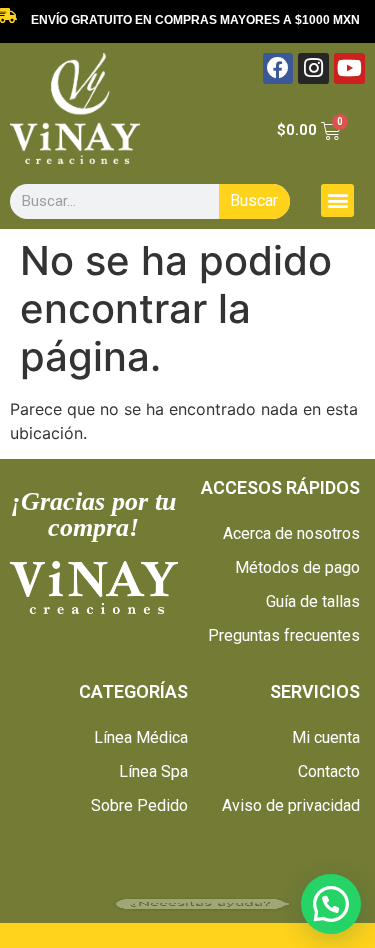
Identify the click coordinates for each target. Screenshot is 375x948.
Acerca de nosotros (291, 533)
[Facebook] (278, 68)
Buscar (254, 200)
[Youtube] (349, 68)
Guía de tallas (313, 601)
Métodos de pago (297, 567)
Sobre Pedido (139, 805)
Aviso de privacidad (291, 805)
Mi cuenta (326, 737)
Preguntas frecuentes (284, 635)
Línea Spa (153, 771)
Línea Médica (141, 737)
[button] (337, 200)
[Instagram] (313, 68)
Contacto (329, 771)
